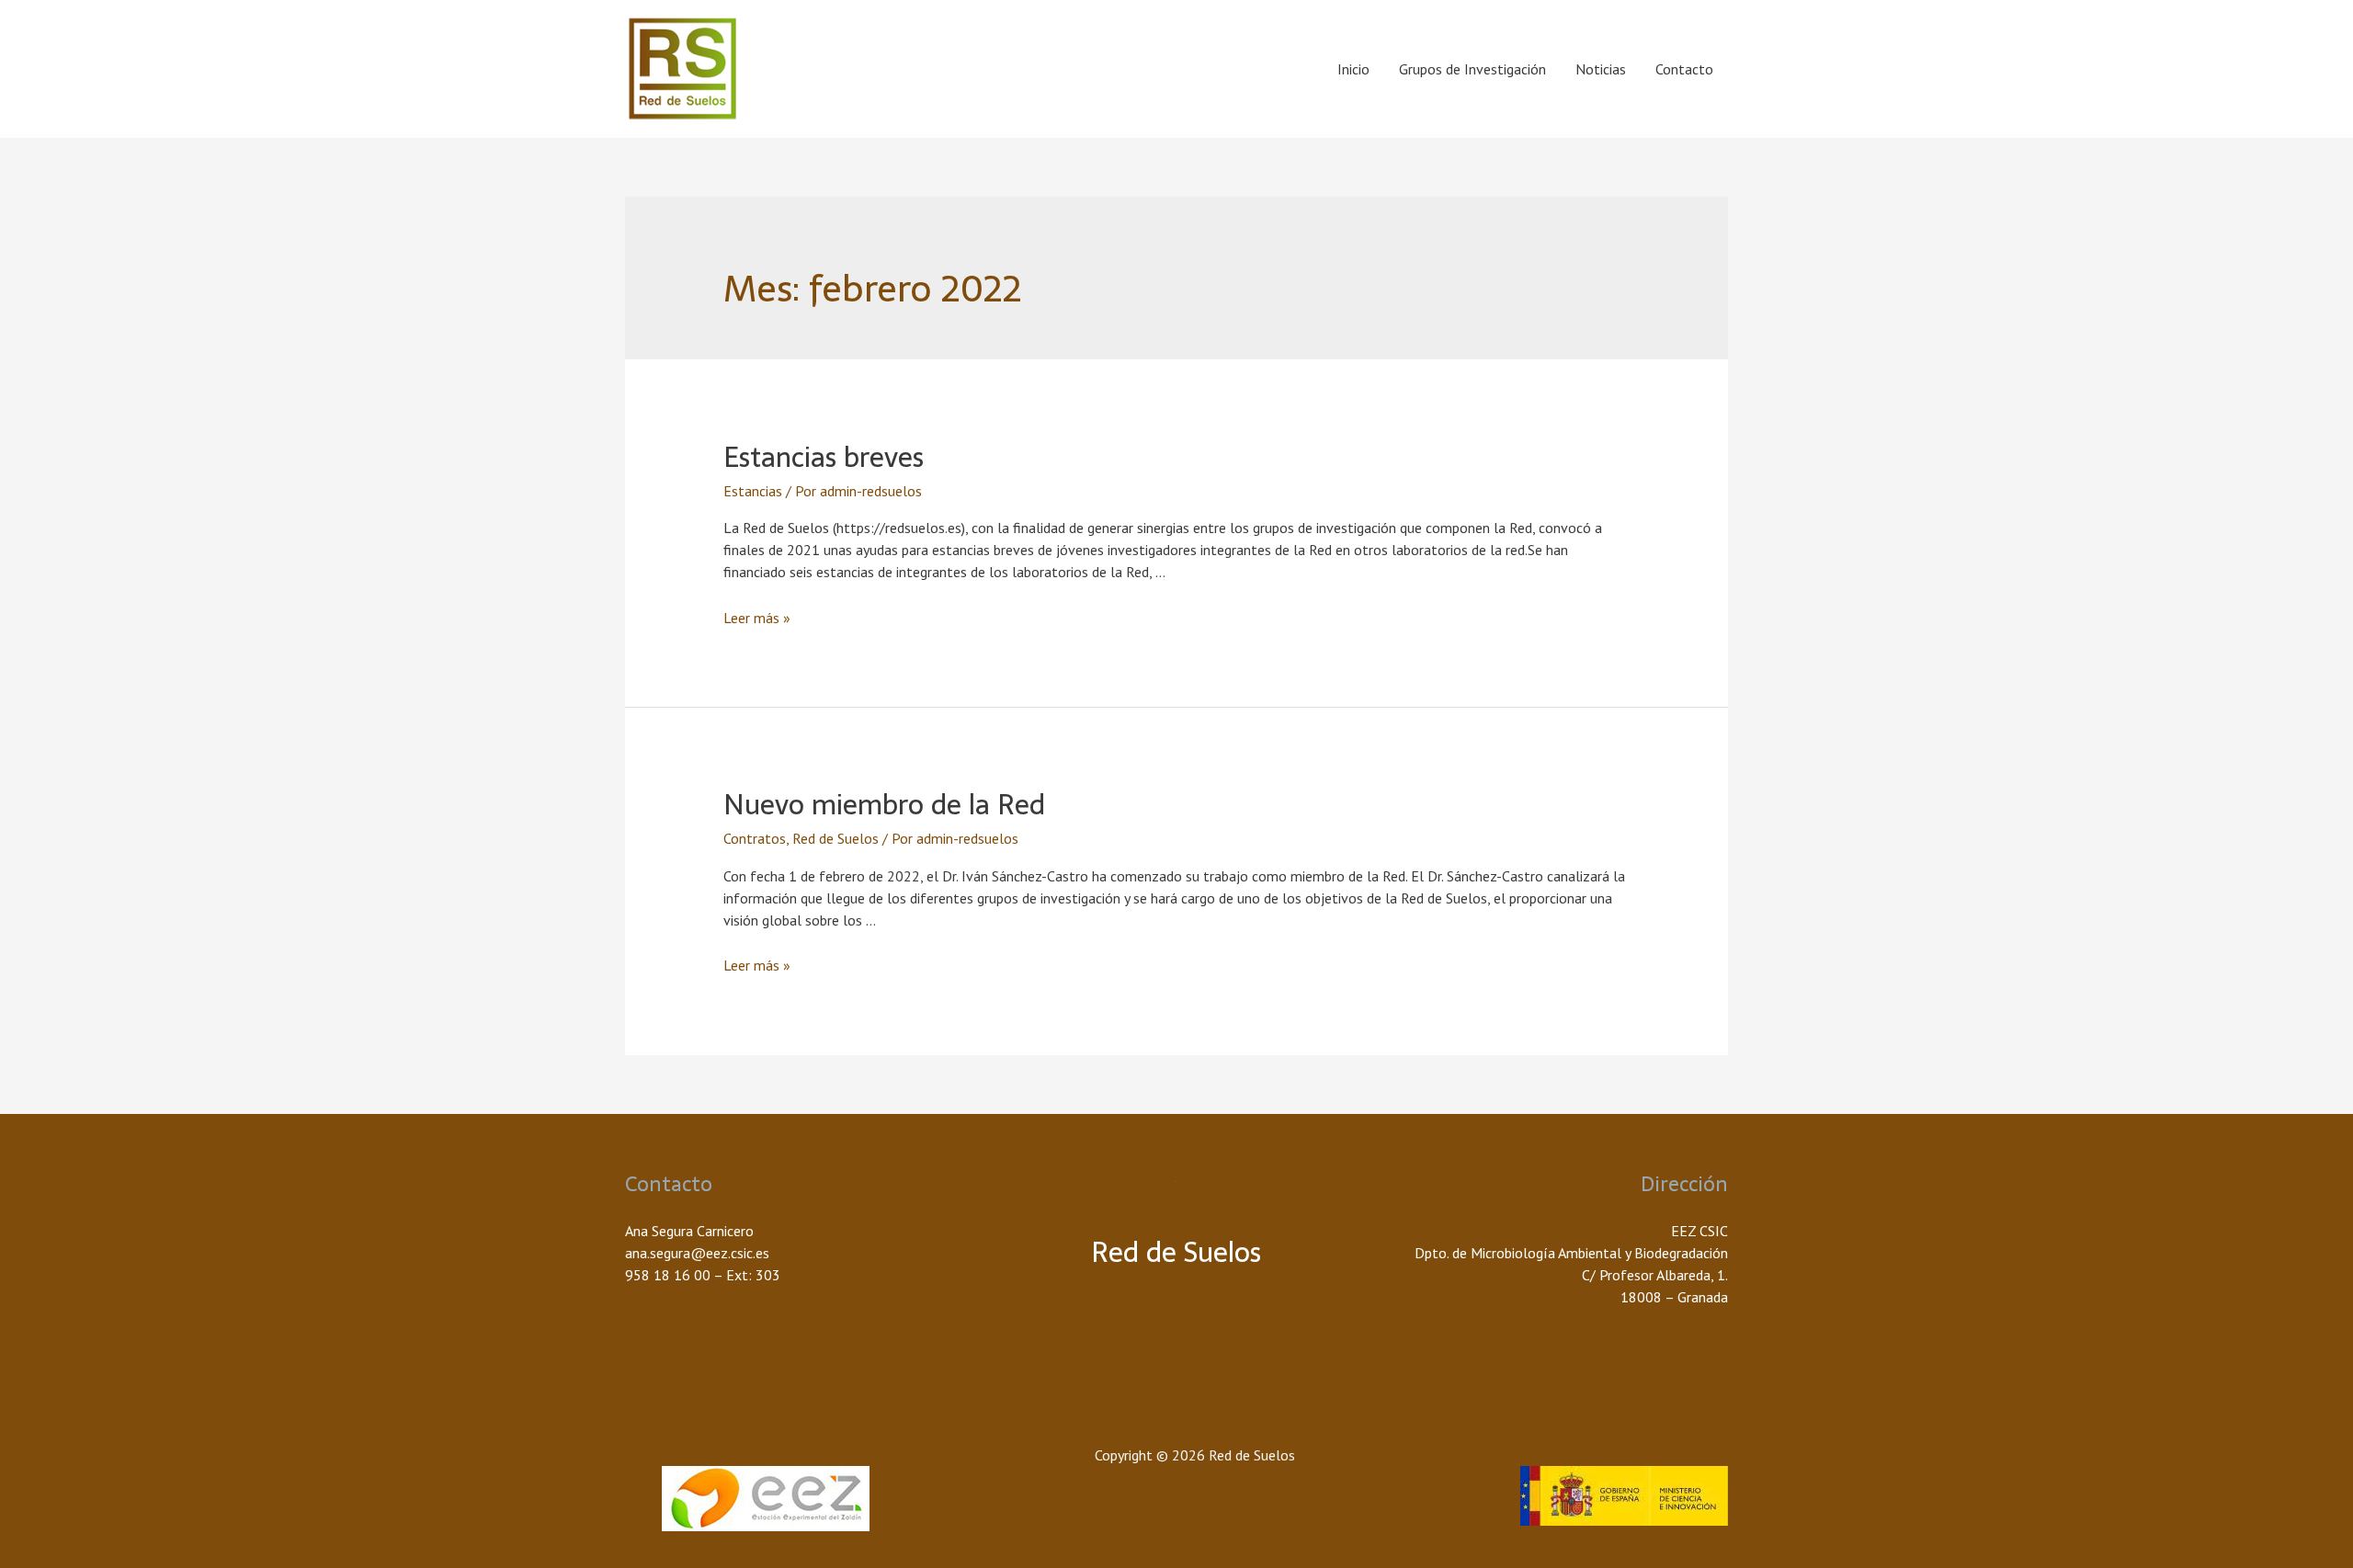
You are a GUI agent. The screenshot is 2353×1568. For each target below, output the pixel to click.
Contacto (1684, 69)
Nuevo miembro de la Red (884, 805)
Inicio (1353, 69)
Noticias (1601, 69)
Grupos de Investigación (1472, 69)
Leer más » (757, 618)
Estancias (753, 491)
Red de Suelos (835, 838)
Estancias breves (824, 457)
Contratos (755, 838)
